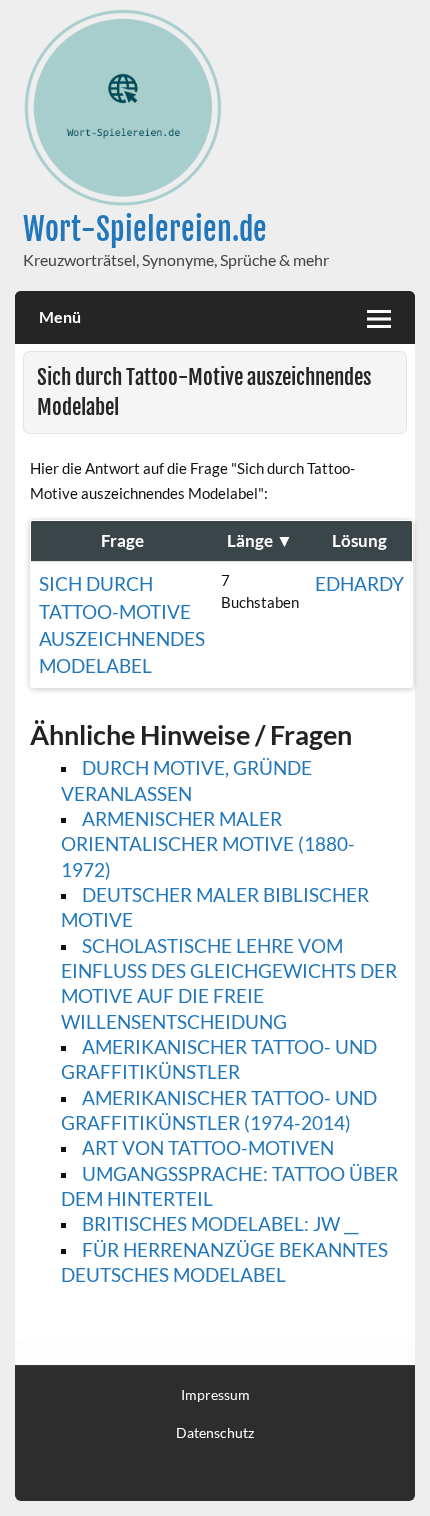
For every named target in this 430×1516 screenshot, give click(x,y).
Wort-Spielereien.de (145, 229)
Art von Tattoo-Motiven (208, 1147)
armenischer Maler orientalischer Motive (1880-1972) (208, 844)
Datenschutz (215, 1433)
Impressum (215, 1395)
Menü (60, 316)
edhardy (359, 583)
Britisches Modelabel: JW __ (220, 1223)
